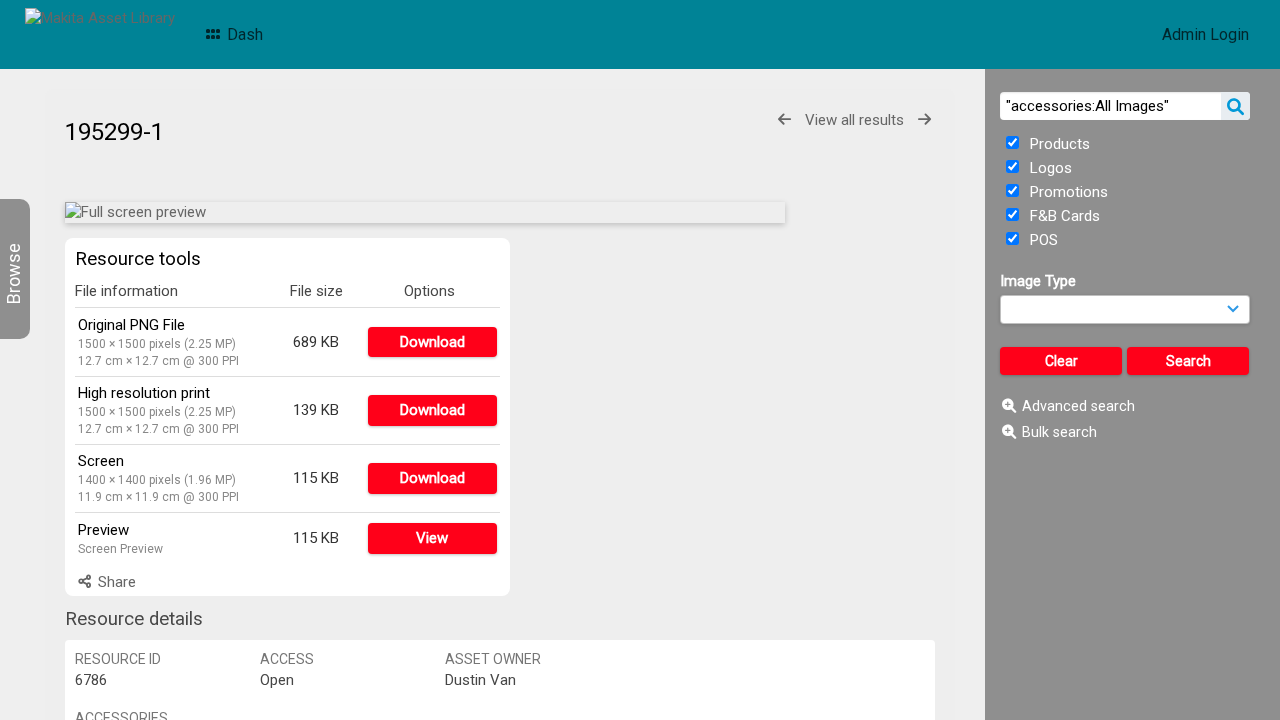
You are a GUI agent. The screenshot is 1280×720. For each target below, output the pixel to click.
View (432, 538)
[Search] (1235, 106)
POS (1042, 240)
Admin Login (1205, 34)
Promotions (1067, 192)
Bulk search (1059, 432)
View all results (854, 120)
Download (432, 342)
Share (115, 582)
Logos (1049, 168)
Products (1058, 144)
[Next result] (924, 119)
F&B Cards (1063, 216)
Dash (243, 34)
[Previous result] (784, 119)
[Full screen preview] (425, 212)
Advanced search (1078, 406)
